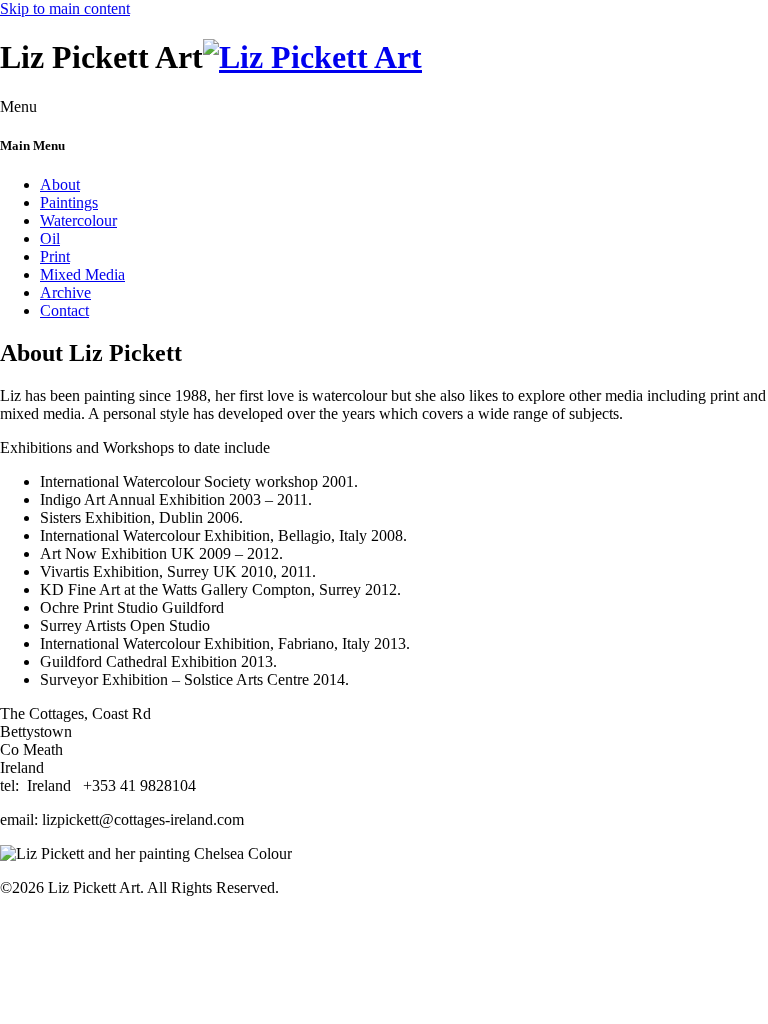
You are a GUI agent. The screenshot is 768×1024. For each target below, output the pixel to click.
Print (55, 256)
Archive (65, 292)
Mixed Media (82, 274)
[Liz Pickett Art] (312, 57)
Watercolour (78, 220)
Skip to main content (65, 8)
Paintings (69, 202)
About (60, 184)
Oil (50, 238)
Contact (64, 310)
